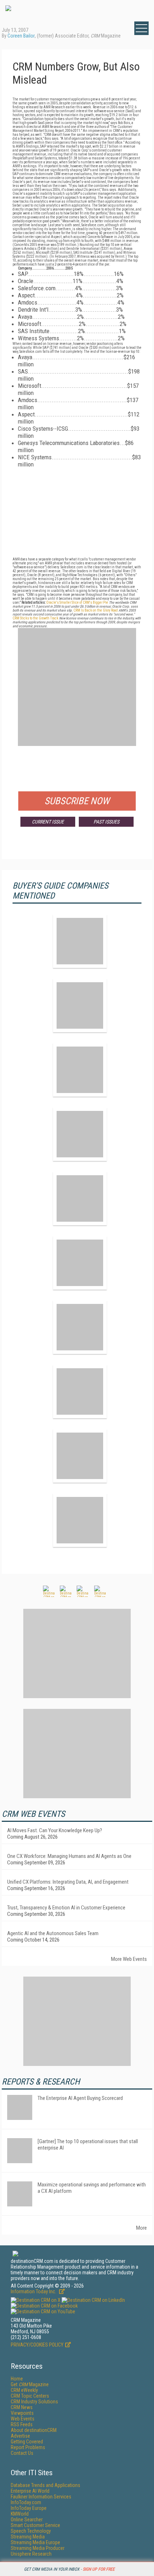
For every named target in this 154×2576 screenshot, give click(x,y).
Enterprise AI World (30, 2491)
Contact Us (22, 2453)
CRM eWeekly (24, 2390)
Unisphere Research (31, 2554)
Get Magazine (30, 2384)
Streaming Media (28, 2537)
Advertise (20, 2436)
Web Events (23, 2419)
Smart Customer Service (35, 2525)
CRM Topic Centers (30, 2396)
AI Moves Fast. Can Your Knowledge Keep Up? (55, 1830)
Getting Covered (27, 2442)
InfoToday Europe (29, 2508)
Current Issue (48, 822)
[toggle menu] (141, 28)
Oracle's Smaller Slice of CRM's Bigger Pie (77, 602)
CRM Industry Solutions (34, 2402)
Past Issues (106, 822)
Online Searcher (27, 2520)
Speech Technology (31, 2531)
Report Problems (28, 2447)
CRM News (22, 2407)
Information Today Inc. (34, 2291)
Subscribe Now (77, 801)
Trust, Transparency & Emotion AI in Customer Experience (66, 1908)
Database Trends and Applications (45, 2485)
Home (17, 2379)
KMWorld (20, 2514)
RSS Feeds (22, 2424)
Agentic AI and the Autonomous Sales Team (53, 1933)
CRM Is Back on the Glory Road (96, 610)
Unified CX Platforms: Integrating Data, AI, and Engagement (68, 1882)
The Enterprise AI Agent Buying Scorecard (80, 2098)
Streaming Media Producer (38, 2548)
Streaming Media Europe (35, 2542)
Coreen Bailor (21, 36)
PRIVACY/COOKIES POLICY (37, 2345)
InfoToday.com (26, 2502)
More (141, 2228)
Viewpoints (22, 2413)
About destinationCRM (34, 2430)
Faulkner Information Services (41, 2497)
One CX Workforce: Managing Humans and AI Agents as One (69, 1856)
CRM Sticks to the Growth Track (35, 618)
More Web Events (129, 1959)
